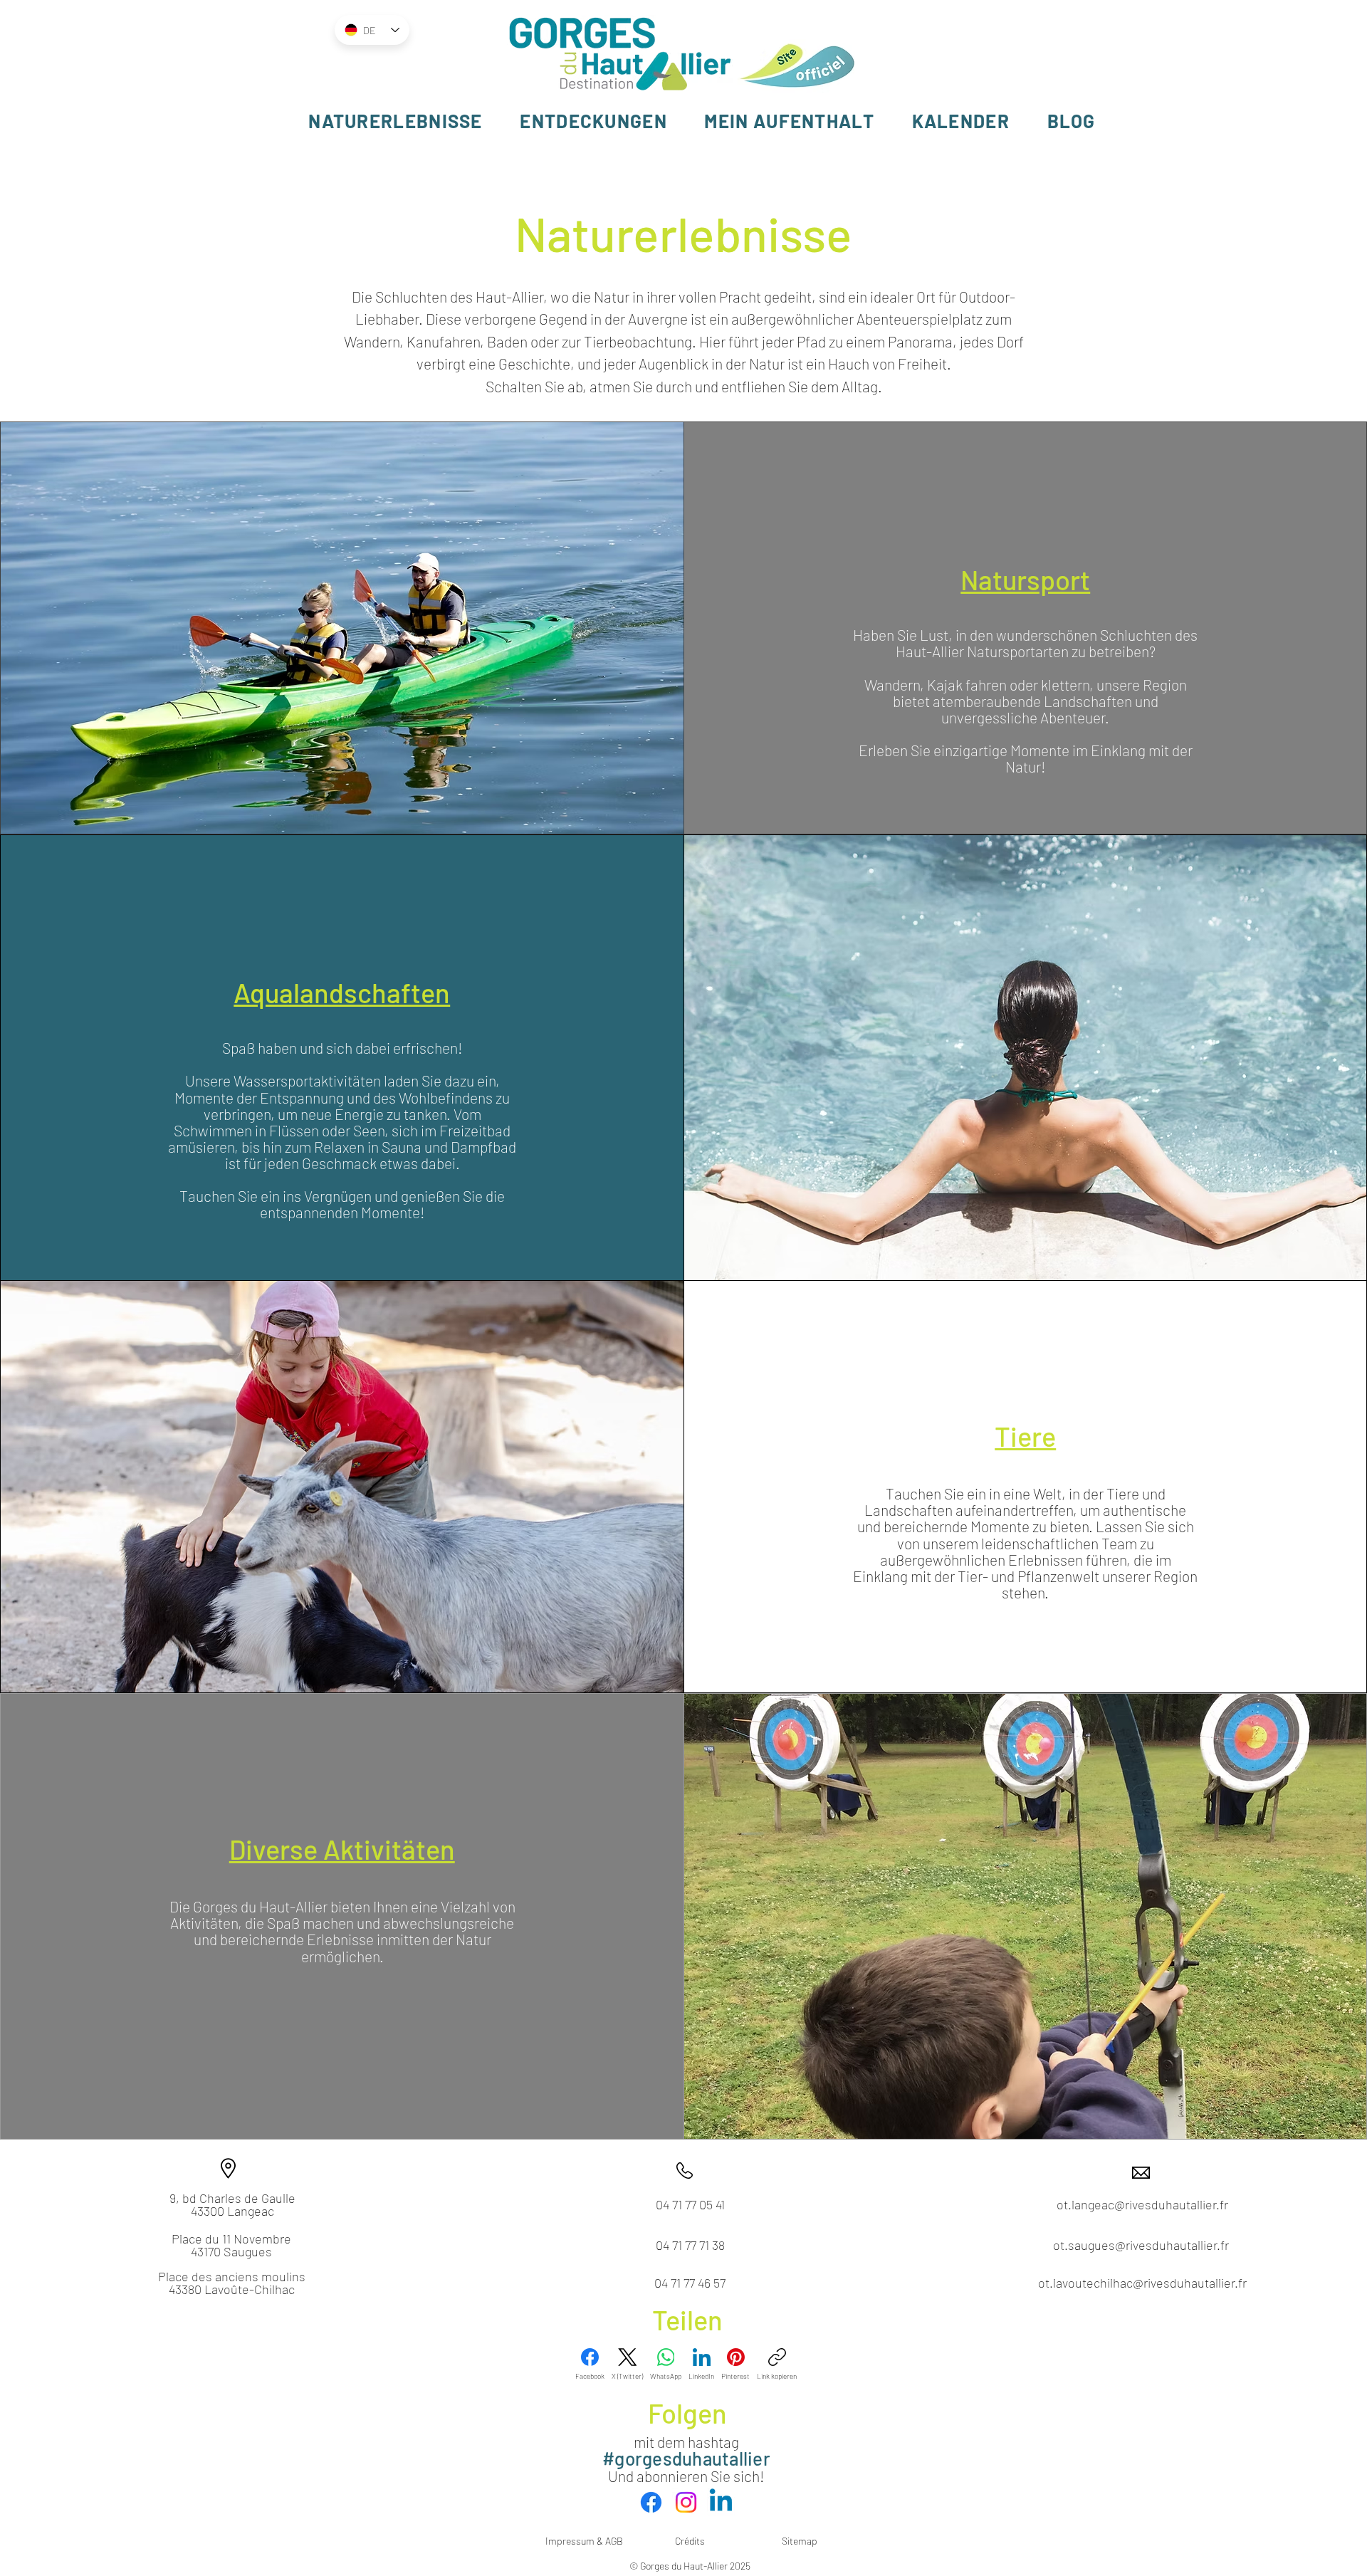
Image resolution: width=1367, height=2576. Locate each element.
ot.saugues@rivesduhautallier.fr (1141, 2245)
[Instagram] (686, 2502)
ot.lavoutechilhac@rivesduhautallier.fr (1142, 2283)
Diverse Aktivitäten (342, 1849)
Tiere (1025, 1436)
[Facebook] (651, 2502)
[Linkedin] (721, 2502)
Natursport (1025, 580)
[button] (396, 121)
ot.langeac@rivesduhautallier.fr (1142, 2204)
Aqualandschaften (342, 993)
